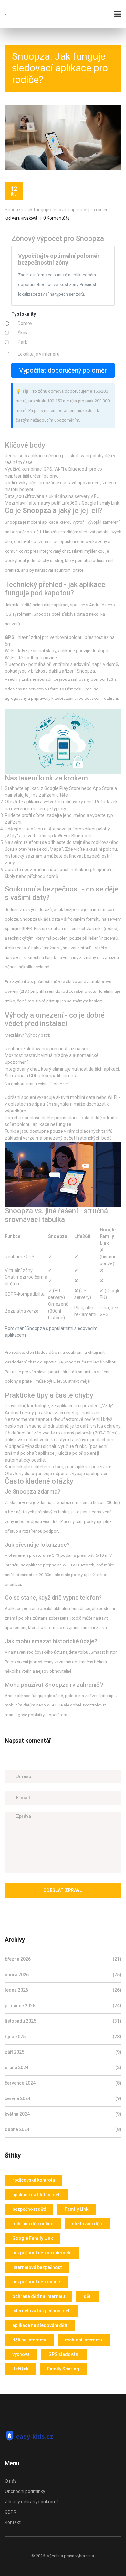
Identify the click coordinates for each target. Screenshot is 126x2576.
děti (88, 2296)
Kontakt (13, 2522)
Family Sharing (63, 2369)
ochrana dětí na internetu (39, 2296)
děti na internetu (29, 2340)
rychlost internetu (84, 2340)
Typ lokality (24, 314)
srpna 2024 (63, 2068)
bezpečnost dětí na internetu (42, 2253)
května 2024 (63, 2114)
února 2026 (63, 1975)
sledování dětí (87, 2224)
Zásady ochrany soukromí (31, 2502)
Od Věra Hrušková (21, 218)
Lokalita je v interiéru (39, 354)
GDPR (11, 2512)
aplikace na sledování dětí (40, 2325)
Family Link (76, 2209)
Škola (23, 333)
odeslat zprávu (63, 1890)
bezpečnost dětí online (36, 2282)
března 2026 (63, 1959)
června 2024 (63, 2098)
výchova (21, 2354)
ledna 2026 (63, 1990)
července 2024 (63, 2083)
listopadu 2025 (63, 2021)
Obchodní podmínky (25, 2491)
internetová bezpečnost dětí (42, 2311)
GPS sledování (64, 2354)
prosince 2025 (63, 2006)
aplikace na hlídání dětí (37, 2195)
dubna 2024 (63, 2129)
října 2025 (63, 2037)
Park (22, 342)
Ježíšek (20, 2369)
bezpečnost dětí (29, 2209)
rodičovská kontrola (34, 2180)
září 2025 (63, 2052)
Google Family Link (32, 2238)
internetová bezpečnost (37, 2267)
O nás (11, 2481)
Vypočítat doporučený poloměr (63, 370)
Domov (25, 323)
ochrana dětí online (33, 2224)
